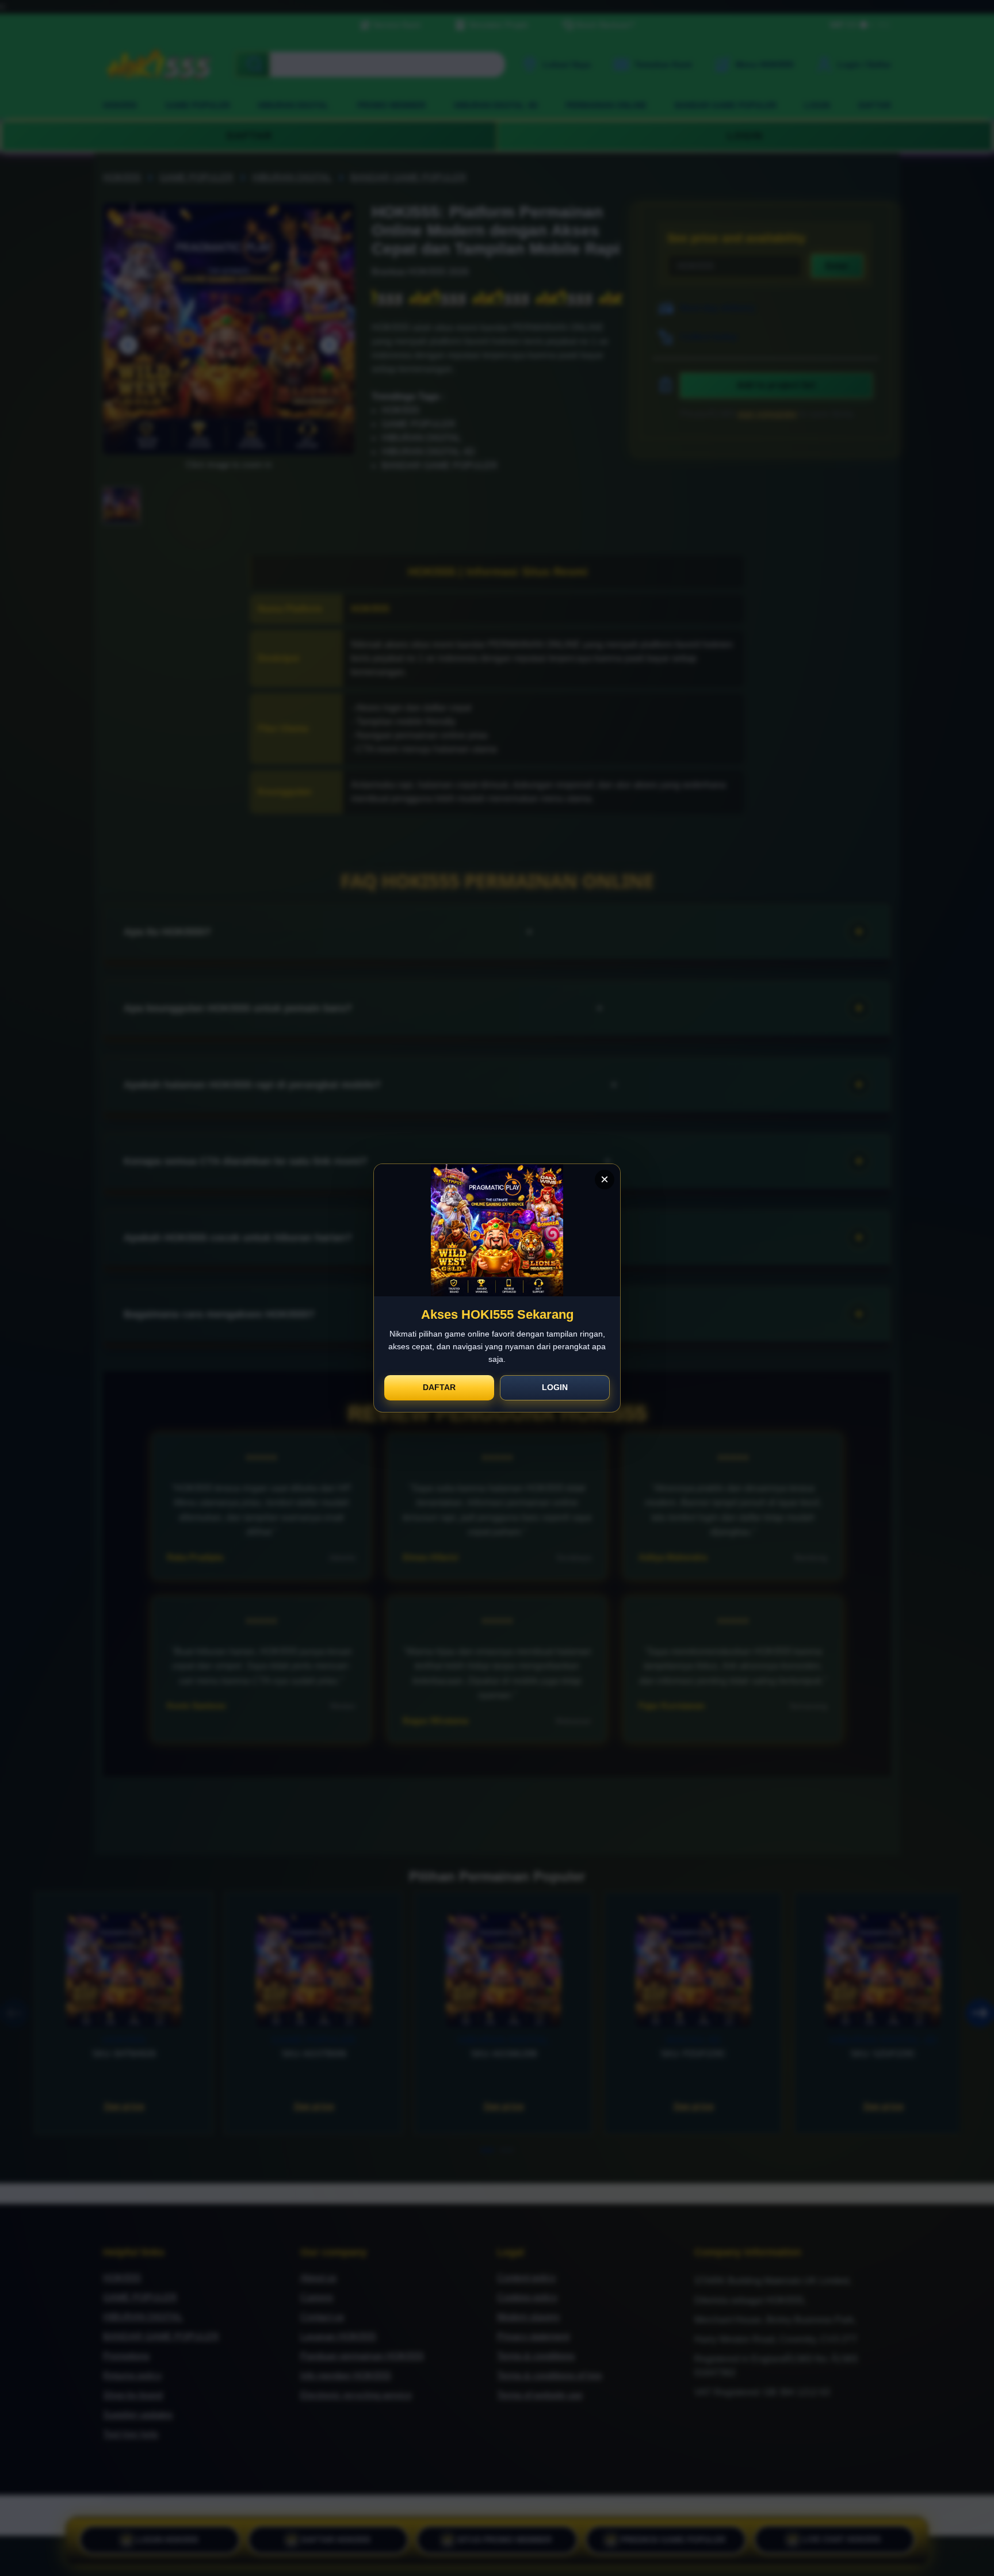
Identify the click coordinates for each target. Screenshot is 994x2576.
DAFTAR (439, 1387)
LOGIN (555, 1387)
